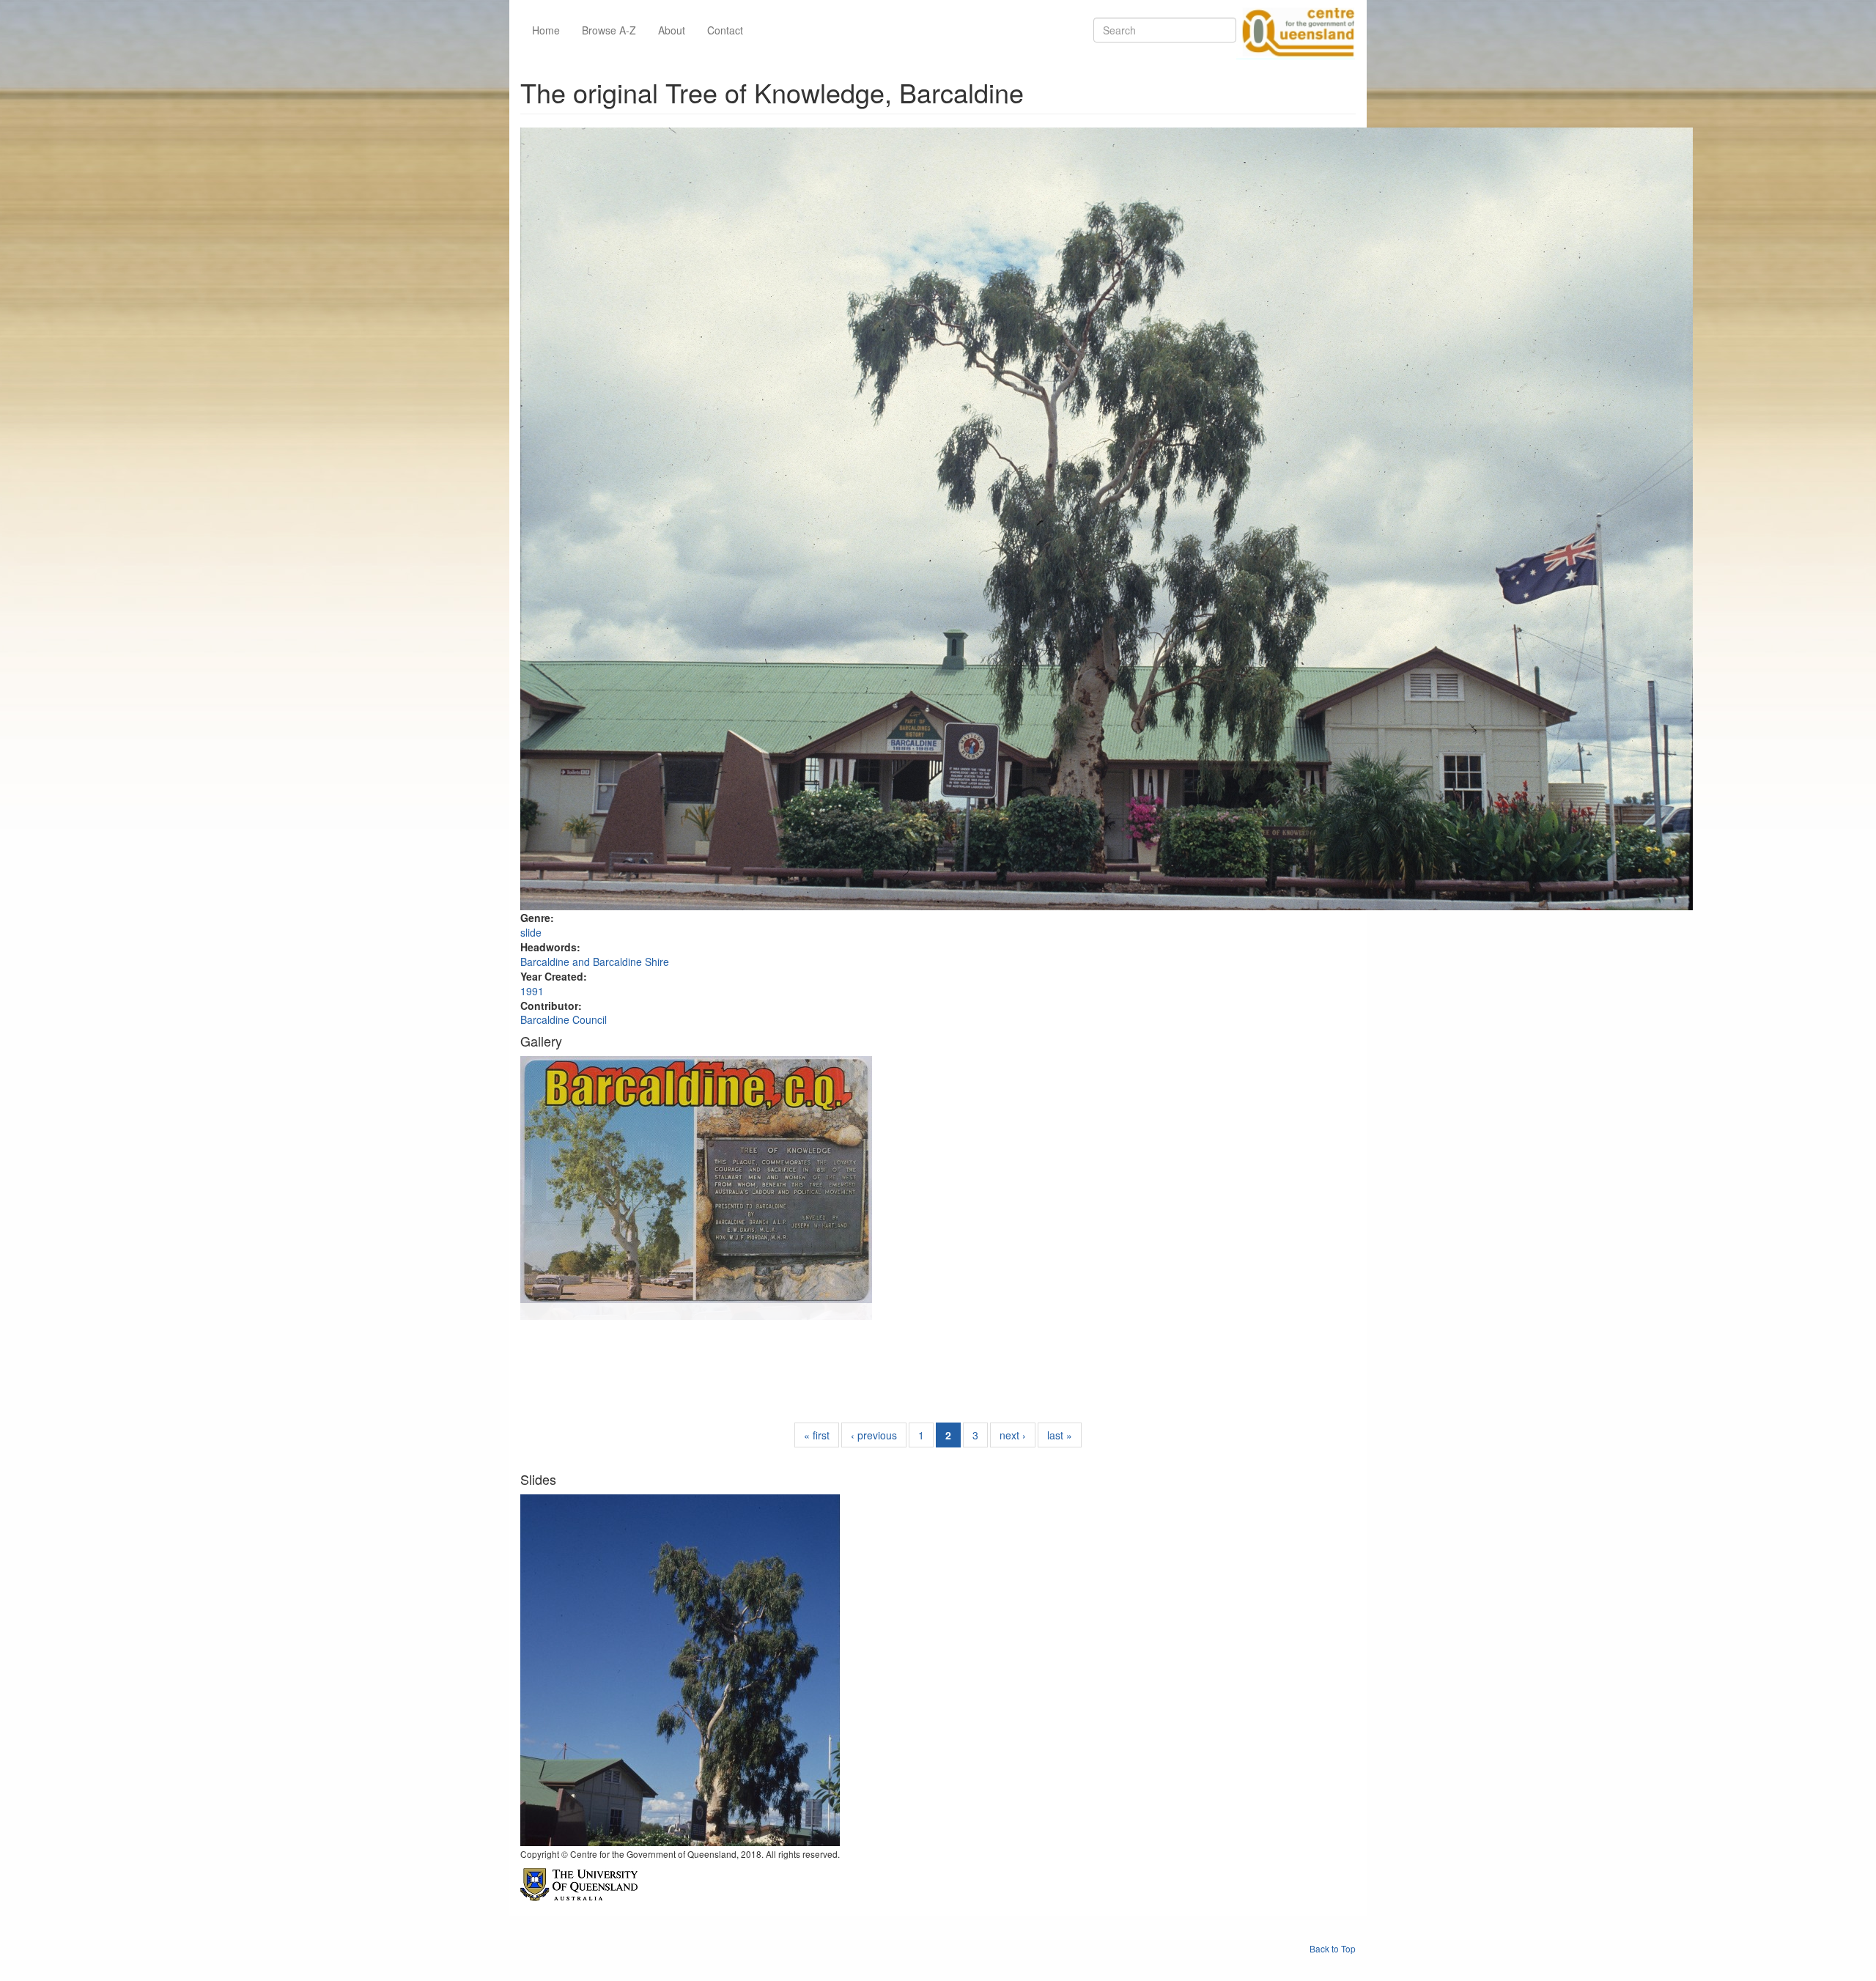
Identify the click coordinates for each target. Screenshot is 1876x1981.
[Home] (1296, 30)
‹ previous (874, 1435)
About (672, 30)
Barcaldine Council (564, 1019)
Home (546, 30)
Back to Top (1333, 1948)
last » (1060, 1435)
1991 (532, 991)
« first (817, 1435)
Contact (725, 30)
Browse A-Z (609, 30)
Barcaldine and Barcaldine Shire (595, 962)
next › (1013, 1435)
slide (531, 932)
